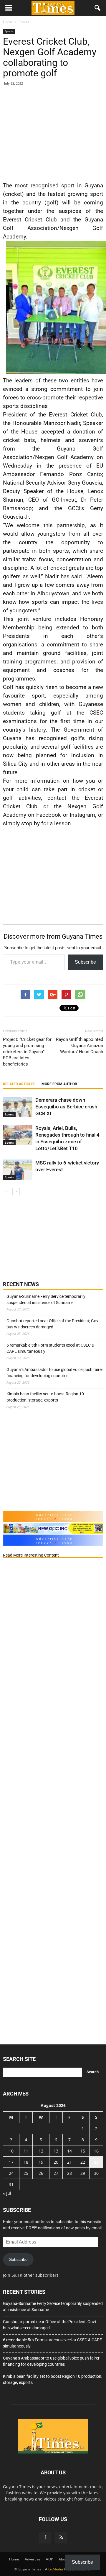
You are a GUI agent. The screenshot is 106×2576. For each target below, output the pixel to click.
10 (11, 2151)
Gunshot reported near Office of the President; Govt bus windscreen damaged (53, 1324)
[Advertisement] (53, 132)
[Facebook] (45, 2538)
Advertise (33, 2559)
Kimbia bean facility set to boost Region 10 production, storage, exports (45, 1397)
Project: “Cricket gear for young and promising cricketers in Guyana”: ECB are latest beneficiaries (27, 1052)
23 (96, 2162)
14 (69, 2151)
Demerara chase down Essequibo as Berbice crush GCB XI (66, 1107)
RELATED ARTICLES (19, 1084)
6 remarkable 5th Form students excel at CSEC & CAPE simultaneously (50, 1348)
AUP (49, 2559)
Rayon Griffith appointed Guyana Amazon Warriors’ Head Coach (79, 1046)
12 (41, 2151)
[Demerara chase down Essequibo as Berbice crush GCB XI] (18, 1107)
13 (56, 2151)
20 (56, 2162)
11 (26, 2151)
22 (83, 2162)
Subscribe (85, 962)
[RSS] (61, 2538)
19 (41, 2162)
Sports (9, 31)
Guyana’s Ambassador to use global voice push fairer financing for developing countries (55, 1373)
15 (83, 2151)
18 (26, 2162)
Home (14, 2559)
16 (96, 2151)
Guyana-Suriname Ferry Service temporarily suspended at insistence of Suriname (46, 1299)
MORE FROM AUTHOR (59, 1084)
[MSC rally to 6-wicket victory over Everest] (18, 1170)
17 (11, 2162)
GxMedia (56, 2569)
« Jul (7, 2193)
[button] (98, 8)
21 (69, 2162)
